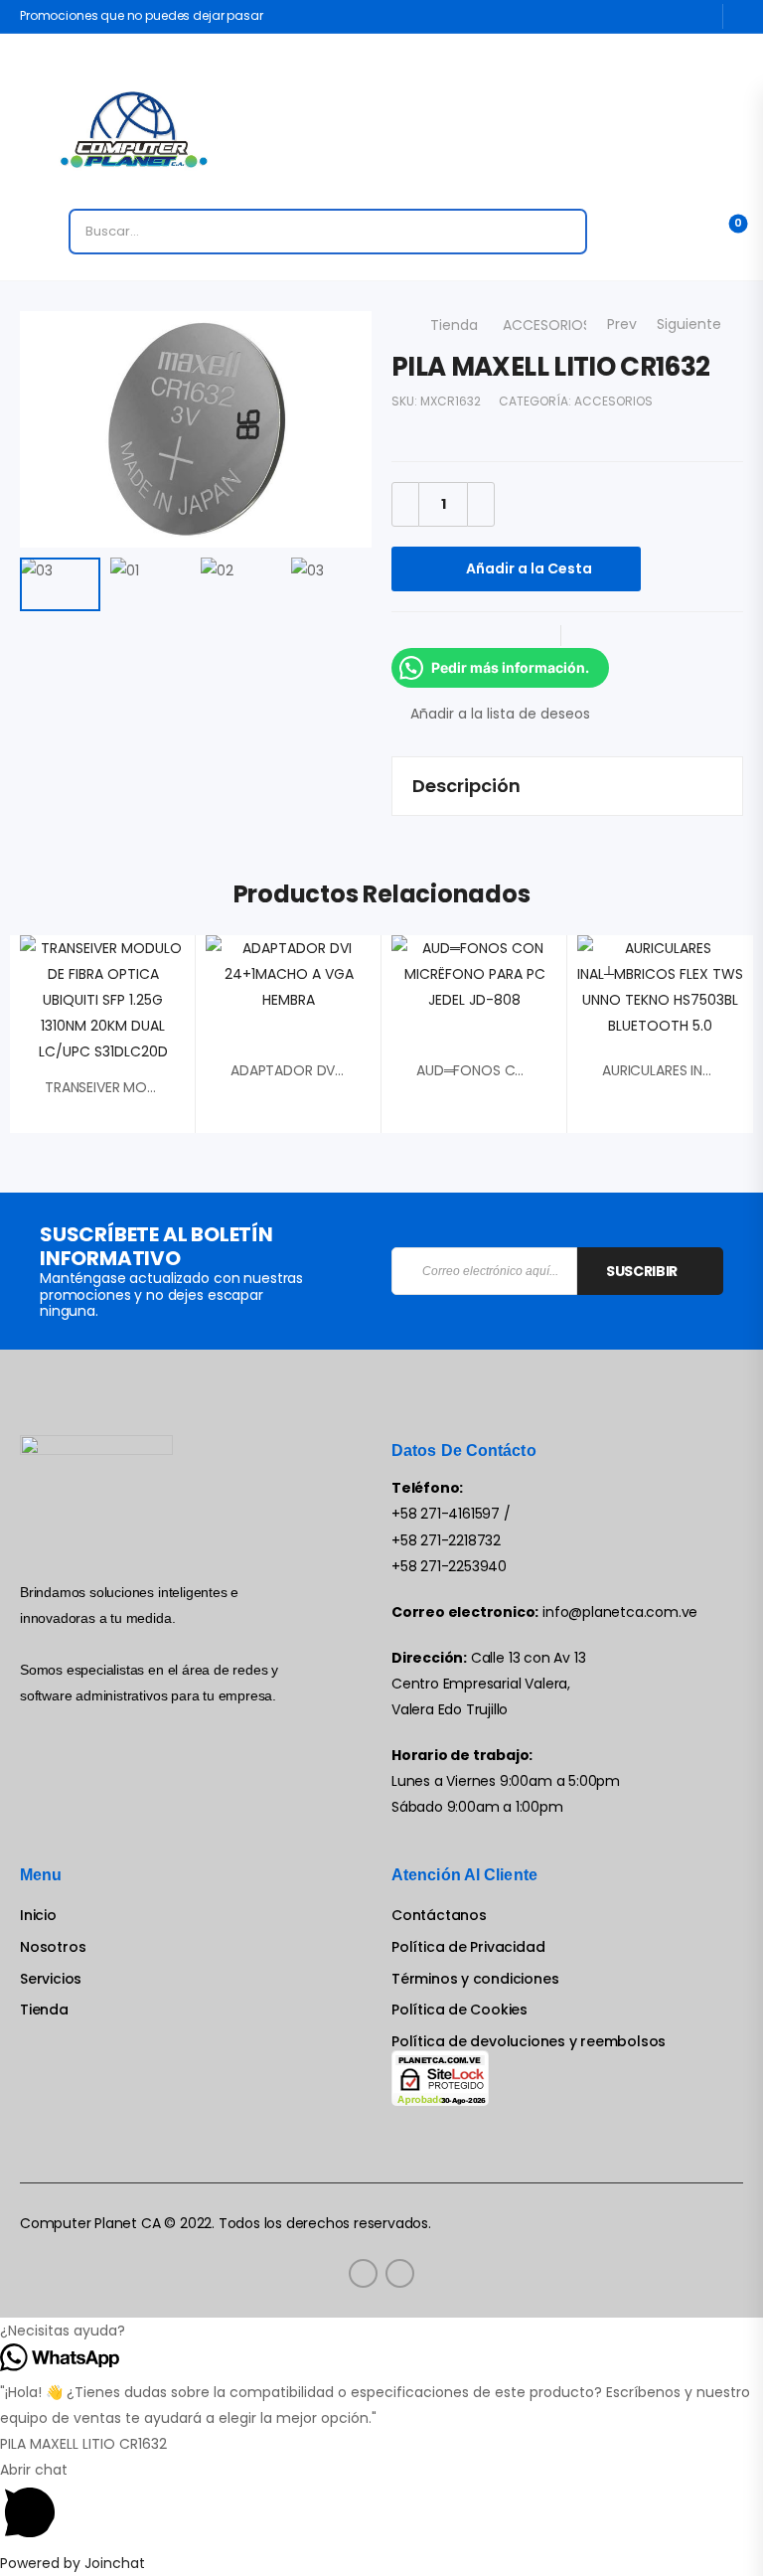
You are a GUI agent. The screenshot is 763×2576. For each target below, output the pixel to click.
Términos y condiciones (475, 1979)
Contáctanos (439, 1916)
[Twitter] (451, 636)
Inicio (38, 1916)
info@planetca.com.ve (620, 1612)
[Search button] (565, 232)
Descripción (466, 786)
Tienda (454, 325)
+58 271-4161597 (446, 1514)
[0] (722, 232)
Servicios (51, 1979)
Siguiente (691, 324)
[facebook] (363, 2273)
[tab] (567, 786)
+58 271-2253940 (449, 1566)
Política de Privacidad (468, 1947)
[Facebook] (411, 636)
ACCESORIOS (547, 325)
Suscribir (642, 1271)
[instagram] (400, 2273)
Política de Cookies (459, 2010)
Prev (620, 324)
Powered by (73, 2563)
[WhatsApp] (531, 636)
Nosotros (53, 1947)
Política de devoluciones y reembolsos (529, 2042)
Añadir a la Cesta (529, 568)
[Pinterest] (491, 636)
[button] (381, 2331)
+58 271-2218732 (446, 1540)
